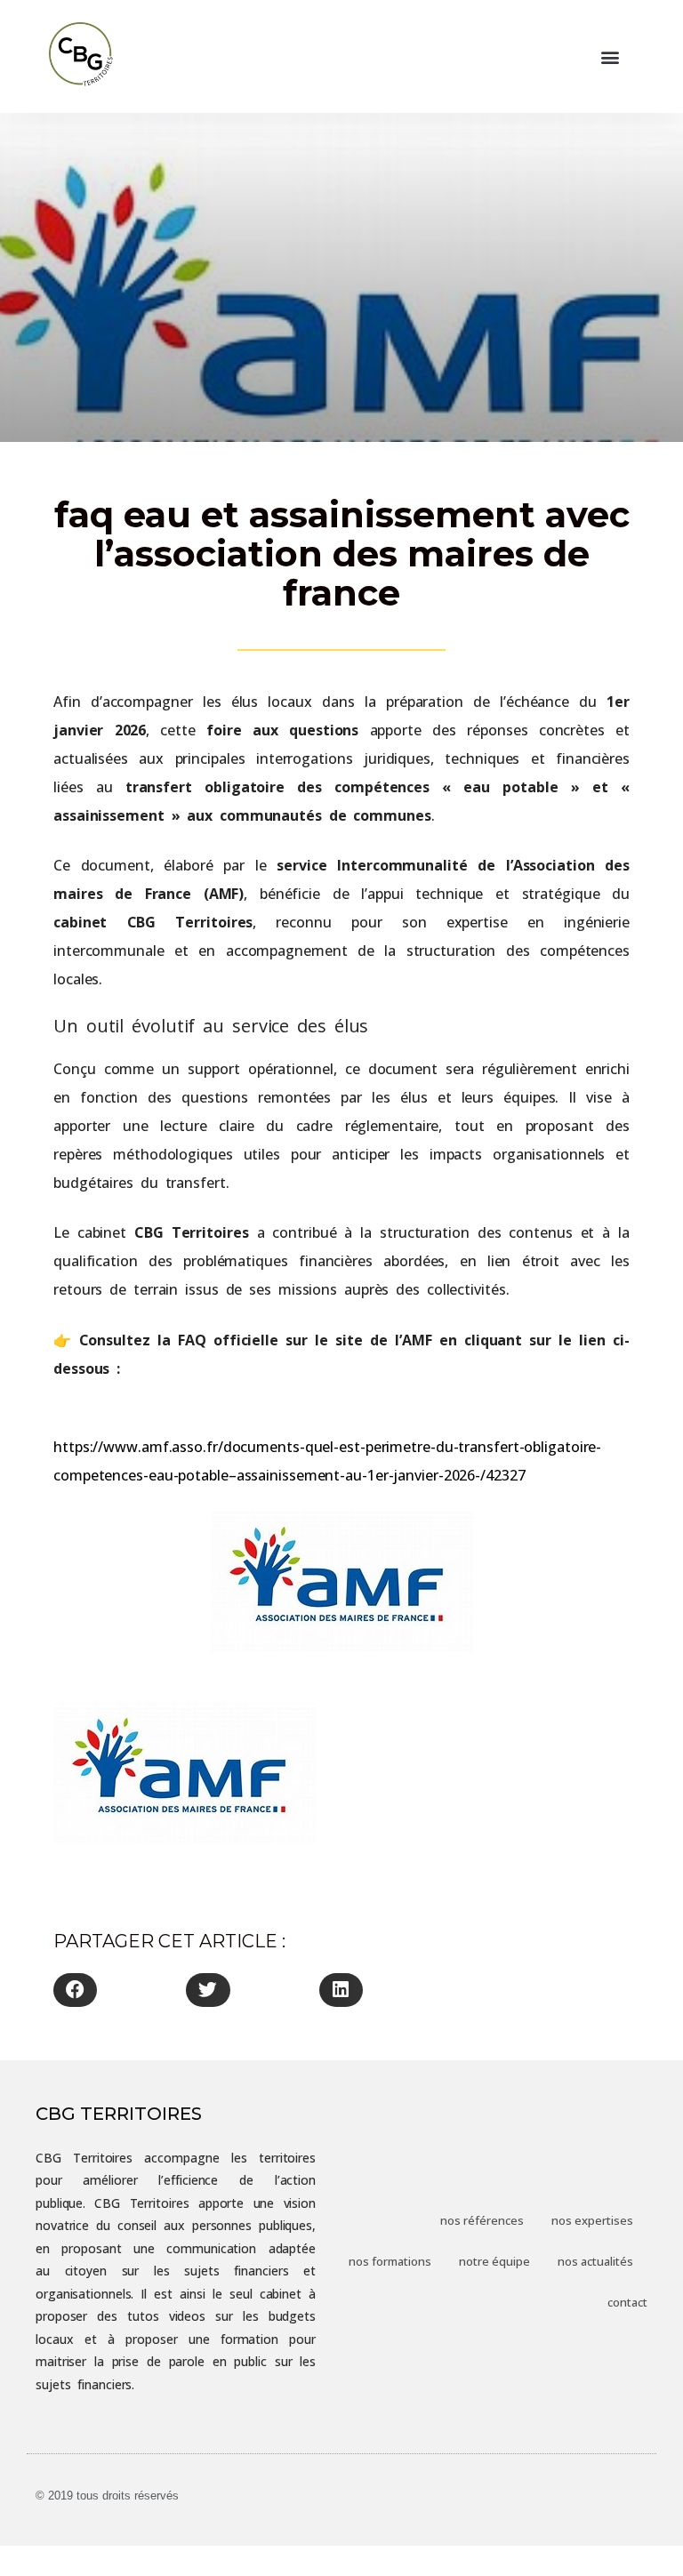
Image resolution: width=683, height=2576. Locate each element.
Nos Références (482, 2220)
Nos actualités (595, 2261)
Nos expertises (592, 2220)
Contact (627, 2302)
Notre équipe (494, 2261)
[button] (611, 56)
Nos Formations (390, 2261)
